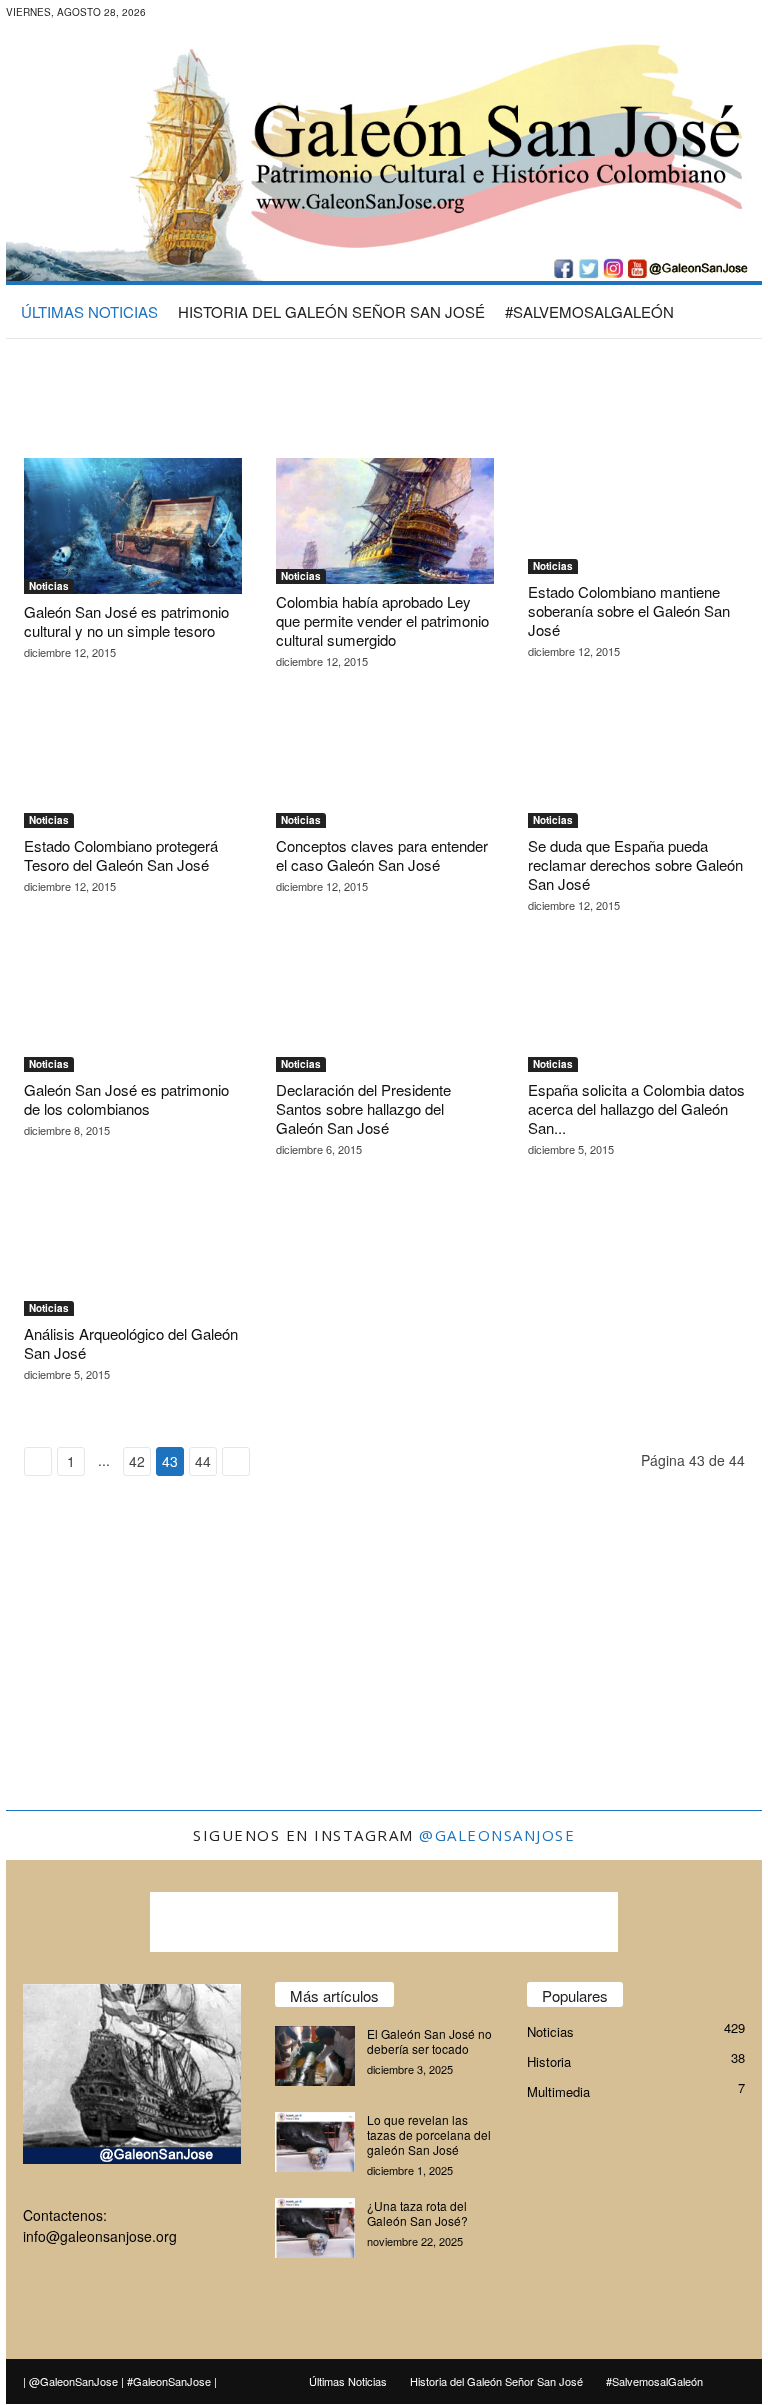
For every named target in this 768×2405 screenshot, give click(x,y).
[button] (732, 311)
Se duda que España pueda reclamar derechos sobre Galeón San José (635, 864)
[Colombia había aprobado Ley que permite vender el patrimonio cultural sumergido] (385, 521)
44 (203, 1461)
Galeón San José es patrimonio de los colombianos (126, 1099)
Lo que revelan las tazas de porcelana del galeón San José (429, 2134)
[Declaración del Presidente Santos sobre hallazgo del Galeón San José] (385, 1014)
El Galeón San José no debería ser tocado (429, 2041)
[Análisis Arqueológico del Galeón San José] (133, 1258)
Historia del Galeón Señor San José (331, 311)
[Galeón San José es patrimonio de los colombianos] (133, 1014)
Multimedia (558, 2091)
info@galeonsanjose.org (100, 2236)
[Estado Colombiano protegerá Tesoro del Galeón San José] (133, 770)
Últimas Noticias (89, 311)
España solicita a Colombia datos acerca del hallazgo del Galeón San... (636, 1108)
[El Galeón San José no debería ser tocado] (315, 2056)
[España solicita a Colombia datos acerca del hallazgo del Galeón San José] (637, 1014)
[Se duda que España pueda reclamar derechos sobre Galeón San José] (637, 770)
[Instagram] (233, 14)
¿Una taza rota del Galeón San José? (417, 2213)
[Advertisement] (384, 388)
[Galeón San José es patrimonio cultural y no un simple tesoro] (133, 526)
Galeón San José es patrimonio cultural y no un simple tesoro (126, 621)
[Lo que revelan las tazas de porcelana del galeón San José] (315, 2142)
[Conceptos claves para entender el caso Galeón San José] (385, 770)
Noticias (49, 586)
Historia (549, 2061)
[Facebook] (202, 14)
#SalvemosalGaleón (589, 311)
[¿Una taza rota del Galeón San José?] (315, 2228)
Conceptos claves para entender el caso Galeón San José (382, 855)
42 (137, 1461)
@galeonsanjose (497, 1835)
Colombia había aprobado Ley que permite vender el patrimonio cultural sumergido (382, 620)
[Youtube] (295, 14)
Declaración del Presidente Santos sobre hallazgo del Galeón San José (363, 1108)
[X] (264, 14)
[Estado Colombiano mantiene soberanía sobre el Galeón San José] (637, 516)
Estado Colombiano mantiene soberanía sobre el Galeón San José (629, 610)
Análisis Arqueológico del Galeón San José (131, 1343)
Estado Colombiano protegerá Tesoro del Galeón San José (121, 855)
